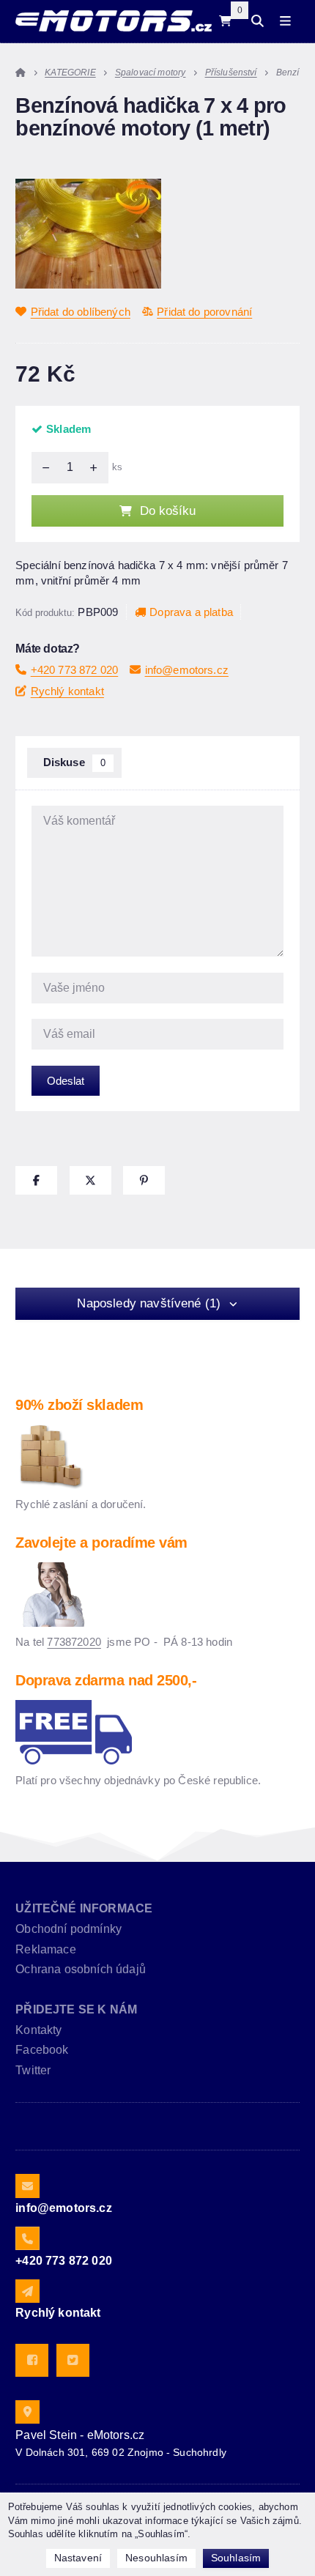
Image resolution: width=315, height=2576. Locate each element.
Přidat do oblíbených (81, 312)
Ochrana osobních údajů (81, 1969)
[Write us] (27, 2291)
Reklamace (45, 1949)
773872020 (74, 1642)
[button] (36, 1180)
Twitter (33, 2070)
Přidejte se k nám (76, 2009)
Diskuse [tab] (75, 762)
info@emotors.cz (187, 670)
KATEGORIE (70, 73)
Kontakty (38, 2030)
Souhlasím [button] (236, 2558)
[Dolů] (42, 467)
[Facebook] (32, 2360)
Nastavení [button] (78, 2558)
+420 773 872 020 (74, 670)
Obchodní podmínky (68, 1929)
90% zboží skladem (79, 1405)
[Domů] (113, 21)
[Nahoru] (97, 467)
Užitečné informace (84, 1908)
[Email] (27, 2186)
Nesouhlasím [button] (156, 2558)
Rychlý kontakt (67, 691)
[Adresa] (27, 2412)
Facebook (42, 2050)
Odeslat (66, 1081)
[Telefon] (27, 2238)
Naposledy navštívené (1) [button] (149, 1303)
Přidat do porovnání (204, 312)
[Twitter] (73, 2360)
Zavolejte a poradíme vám (101, 1543)
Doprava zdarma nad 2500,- (106, 1680)
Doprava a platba (191, 612)
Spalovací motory (151, 73)
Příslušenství (231, 73)
